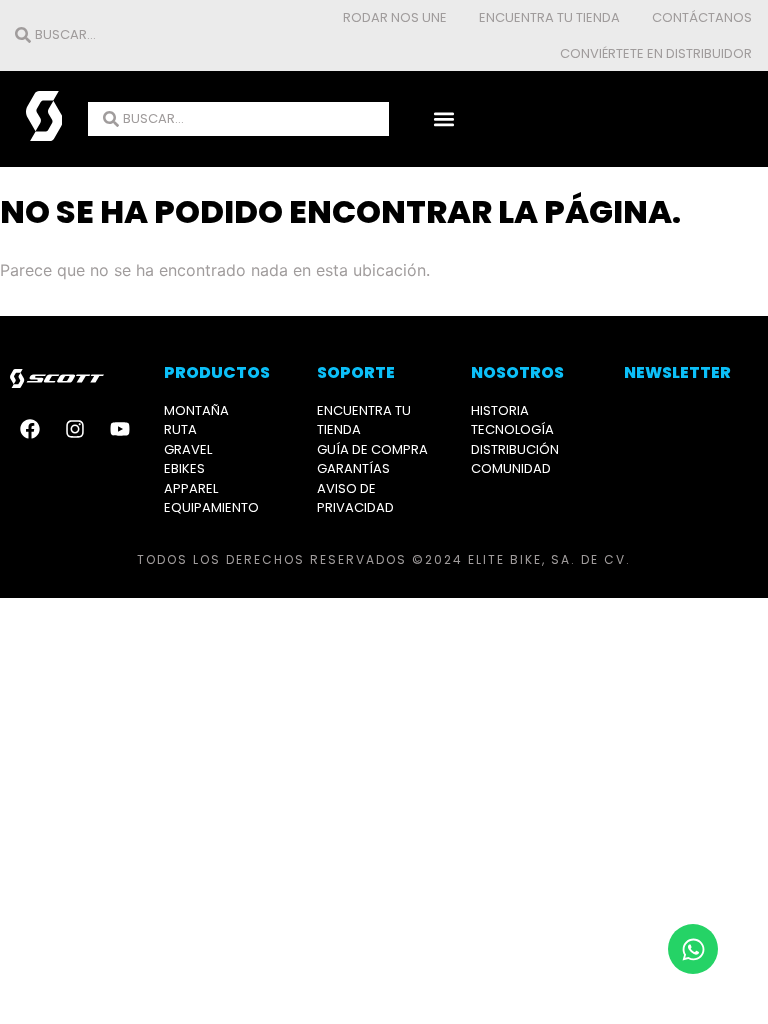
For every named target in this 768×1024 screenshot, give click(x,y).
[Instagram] (75, 429)
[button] (444, 119)
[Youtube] (120, 429)
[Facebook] (30, 429)
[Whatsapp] (693, 949)
